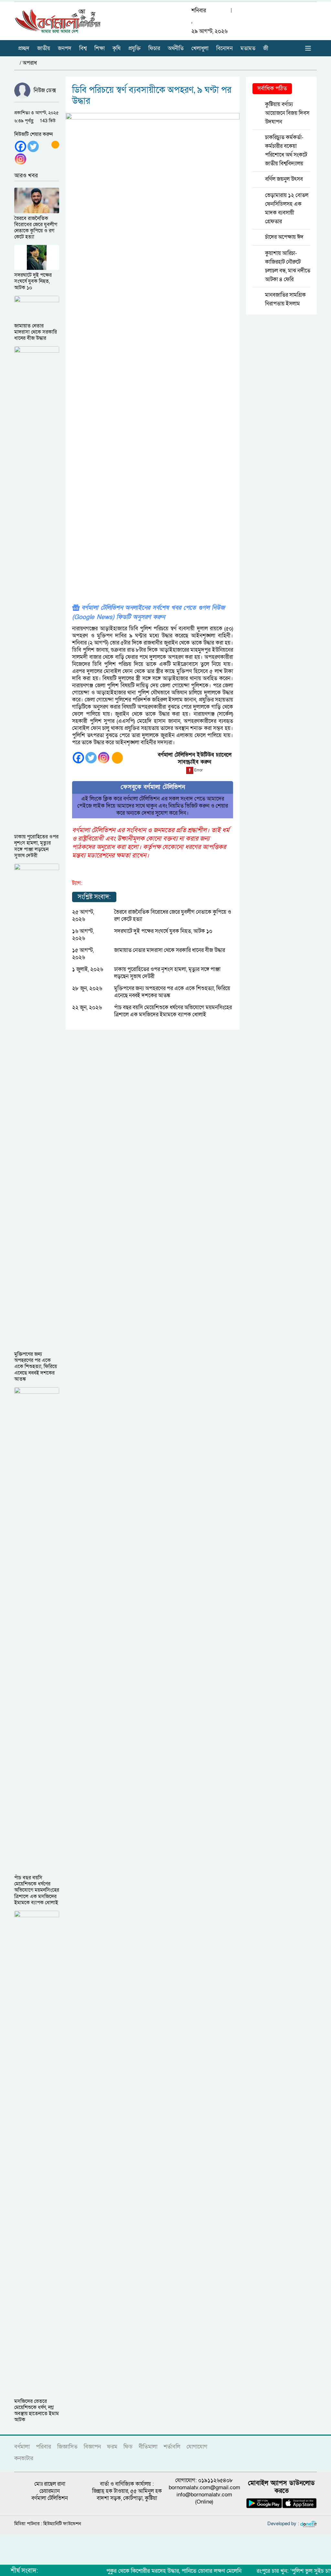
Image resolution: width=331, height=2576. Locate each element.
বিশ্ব (83, 48)
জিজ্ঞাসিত (67, 2447)
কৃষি (117, 48)
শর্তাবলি (172, 2447)
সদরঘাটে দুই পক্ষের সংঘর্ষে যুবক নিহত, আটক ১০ (163, 931)
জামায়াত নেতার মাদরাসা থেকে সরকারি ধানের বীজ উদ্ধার (170, 950)
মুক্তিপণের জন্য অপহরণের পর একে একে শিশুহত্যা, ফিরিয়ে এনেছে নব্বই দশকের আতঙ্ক (172, 992)
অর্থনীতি (176, 48)
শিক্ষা (100, 48)
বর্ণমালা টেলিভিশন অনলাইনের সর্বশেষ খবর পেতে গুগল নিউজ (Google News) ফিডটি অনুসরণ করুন (148, 613)
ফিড (128, 2447)
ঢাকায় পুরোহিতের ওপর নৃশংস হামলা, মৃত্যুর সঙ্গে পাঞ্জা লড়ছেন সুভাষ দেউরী (167, 973)
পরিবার (43, 2447)
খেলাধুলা (200, 48)
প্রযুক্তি (134, 48)
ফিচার (154, 48)
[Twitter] (33, 146)
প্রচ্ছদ (24, 48)
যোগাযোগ (197, 2447)
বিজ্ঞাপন (92, 2447)
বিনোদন (224, 48)
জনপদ (65, 48)
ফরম (112, 2447)
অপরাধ (30, 63)
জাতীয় (44, 48)
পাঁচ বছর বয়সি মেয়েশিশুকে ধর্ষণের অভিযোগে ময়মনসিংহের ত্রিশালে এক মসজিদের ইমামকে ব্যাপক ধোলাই (173, 1011)
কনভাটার (24, 2458)
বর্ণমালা (22, 2447)
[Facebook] (21, 146)
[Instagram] (21, 159)
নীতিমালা (148, 2447)
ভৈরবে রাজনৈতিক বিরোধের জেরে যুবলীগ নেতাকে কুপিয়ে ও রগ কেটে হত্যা (173, 916)
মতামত (248, 48)
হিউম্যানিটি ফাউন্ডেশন (62, 2524)
